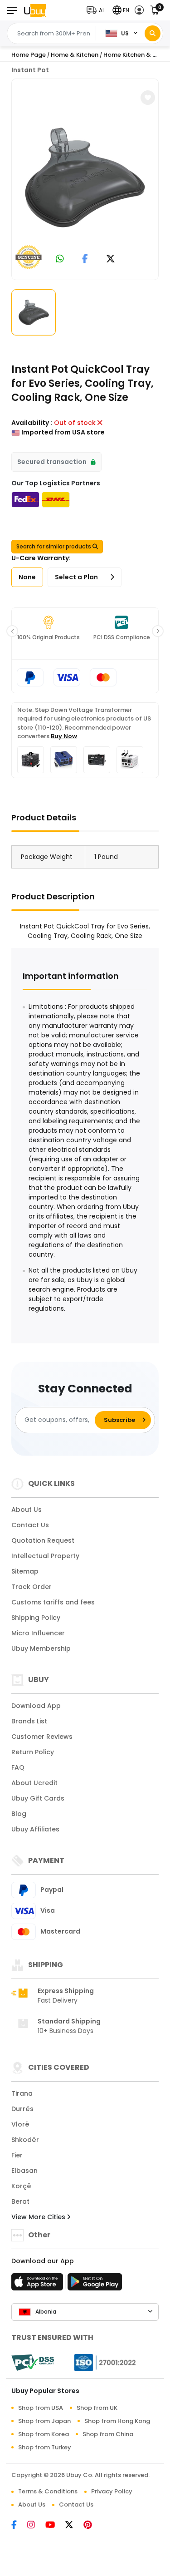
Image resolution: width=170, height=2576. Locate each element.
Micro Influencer (38, 1633)
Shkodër (25, 2140)
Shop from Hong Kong (117, 2421)
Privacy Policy (112, 2491)
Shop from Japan (44, 2421)
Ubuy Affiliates (35, 1829)
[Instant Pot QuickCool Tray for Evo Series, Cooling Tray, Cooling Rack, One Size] (85, 178)
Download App (36, 1706)
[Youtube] (55, 2526)
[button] (98, 10)
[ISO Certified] (101, 2362)
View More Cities (39, 2217)
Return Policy (33, 1752)
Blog (19, 1814)
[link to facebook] (85, 259)
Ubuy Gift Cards (38, 1798)
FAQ (18, 1767)
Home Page (29, 55)
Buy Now (64, 736)
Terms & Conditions (48, 2491)
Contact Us (30, 1525)
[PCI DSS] (33, 2363)
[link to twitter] (111, 259)
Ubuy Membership (41, 1648)
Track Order (32, 1587)
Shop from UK (97, 2408)
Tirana (22, 2093)
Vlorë (20, 2124)
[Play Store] (95, 2285)
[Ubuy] (35, 10)
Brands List (29, 1721)
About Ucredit (34, 1783)
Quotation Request (43, 1540)
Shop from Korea (44, 2434)
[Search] (153, 33)
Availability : (32, 423)
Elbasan (24, 2171)
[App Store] (39, 2285)
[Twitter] (74, 2526)
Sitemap (25, 1571)
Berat (20, 2201)
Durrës (22, 2109)
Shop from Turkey (45, 2447)
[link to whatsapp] (60, 259)
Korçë (21, 2186)
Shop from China (108, 2434)
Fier (17, 2155)
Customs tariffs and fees (53, 1602)
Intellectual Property (45, 1556)
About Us (27, 1510)
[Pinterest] (92, 2526)
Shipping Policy (36, 1618)
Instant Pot (30, 70)
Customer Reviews (42, 1737)
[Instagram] (36, 2526)
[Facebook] (19, 2526)
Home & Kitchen (75, 55)
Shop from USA (41, 2408)
